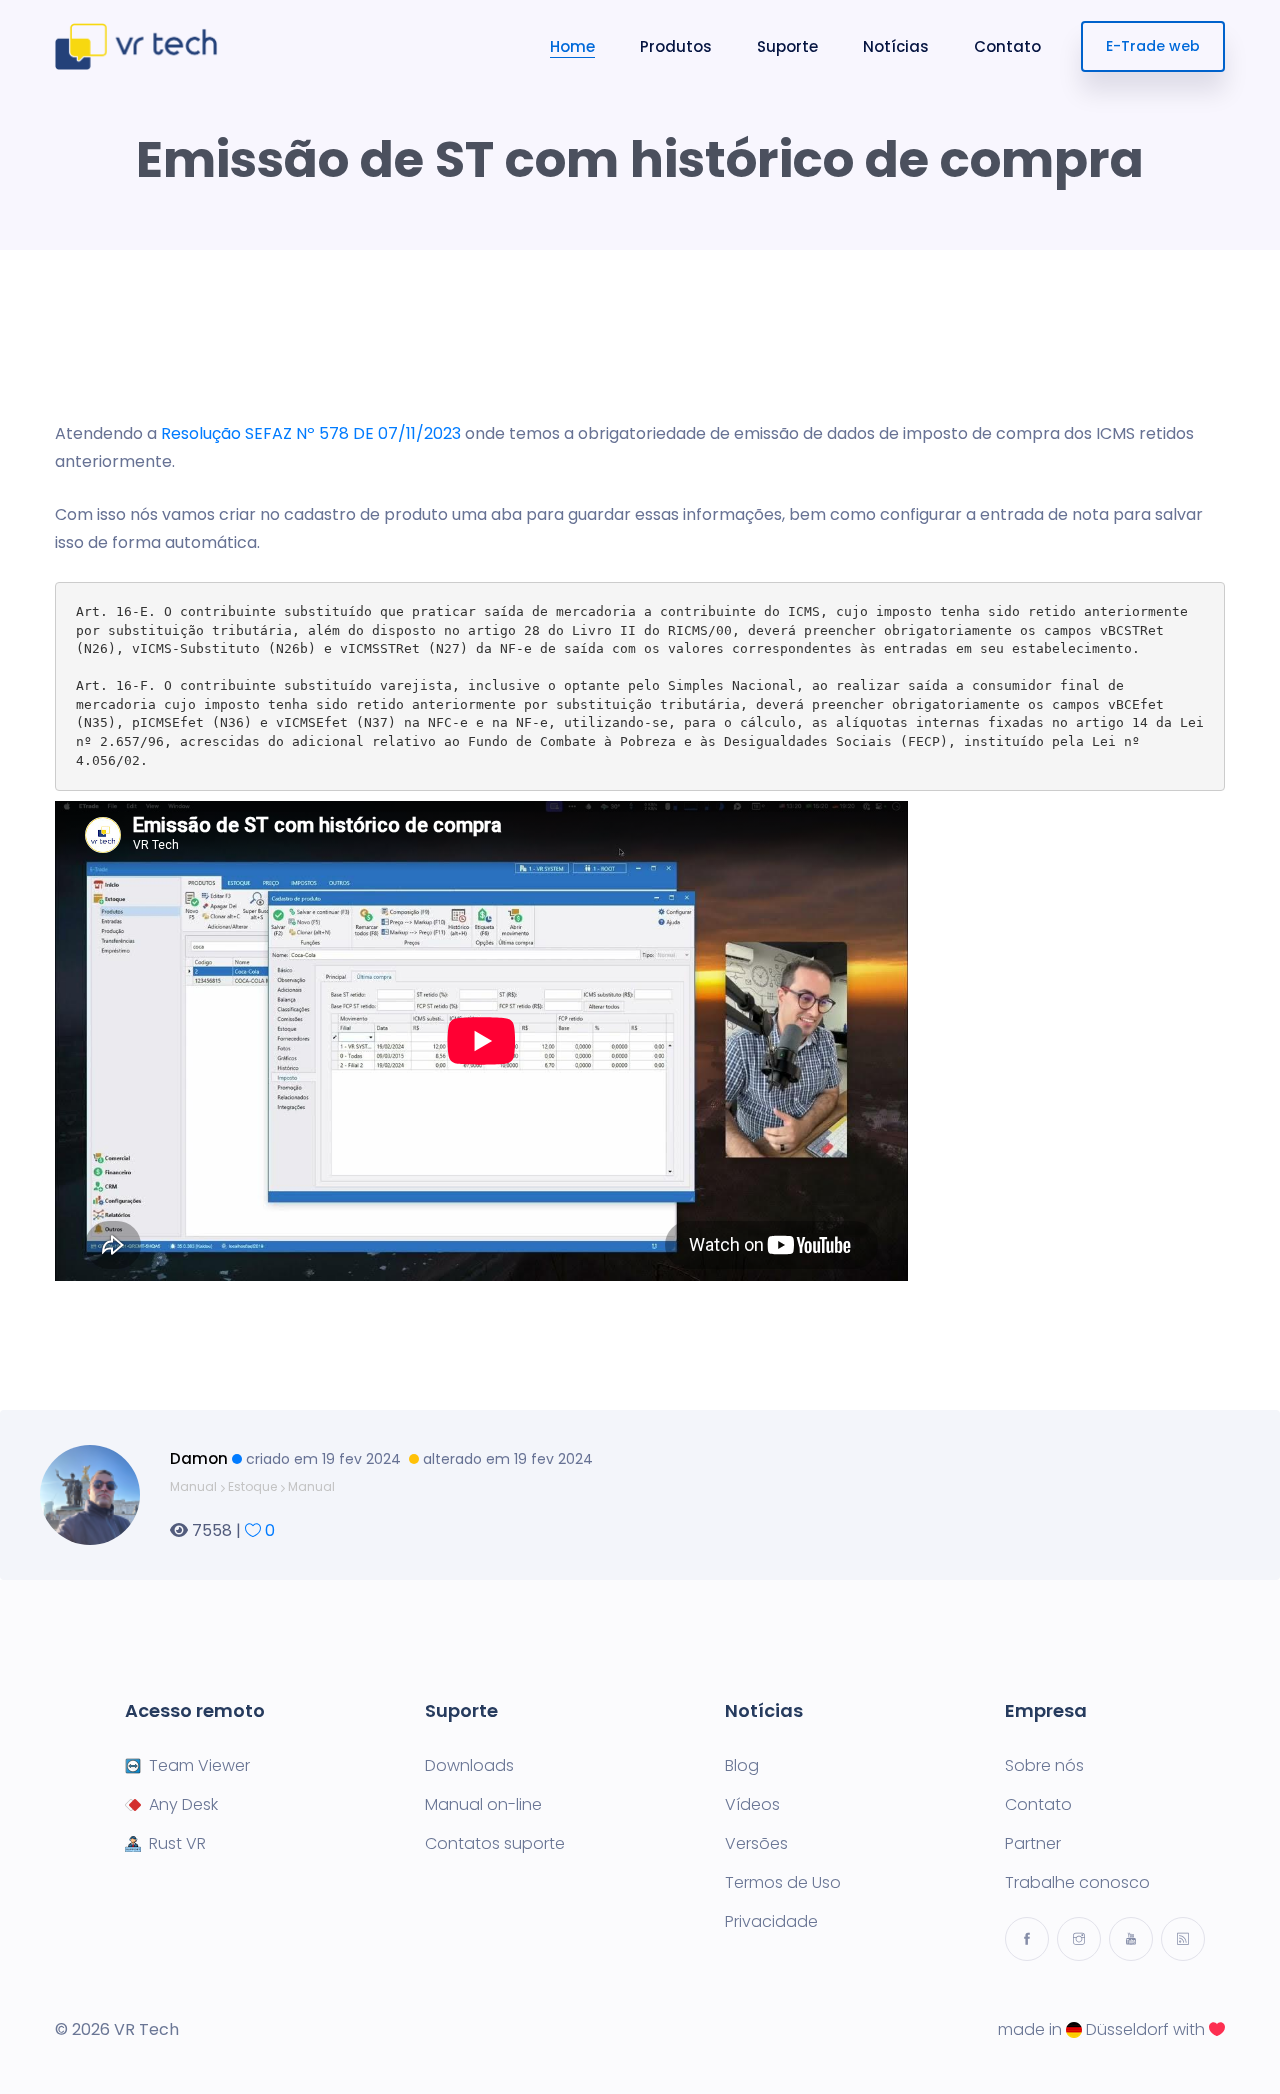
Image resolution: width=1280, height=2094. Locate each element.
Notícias (896, 46)
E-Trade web (1153, 46)
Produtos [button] (676, 46)
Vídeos (752, 1805)
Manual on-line (483, 1805)
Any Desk (183, 1805)
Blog (742, 1766)
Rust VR (177, 1844)
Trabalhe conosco (1077, 1883)
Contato (1007, 46)
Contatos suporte (495, 1844)
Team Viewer (199, 1766)
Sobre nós (1044, 1766)
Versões (756, 1844)
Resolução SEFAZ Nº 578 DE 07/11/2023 (311, 433)
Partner (1033, 1844)
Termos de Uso (783, 1883)
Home (572, 46)
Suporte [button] (787, 46)
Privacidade (771, 1922)
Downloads (469, 1766)
